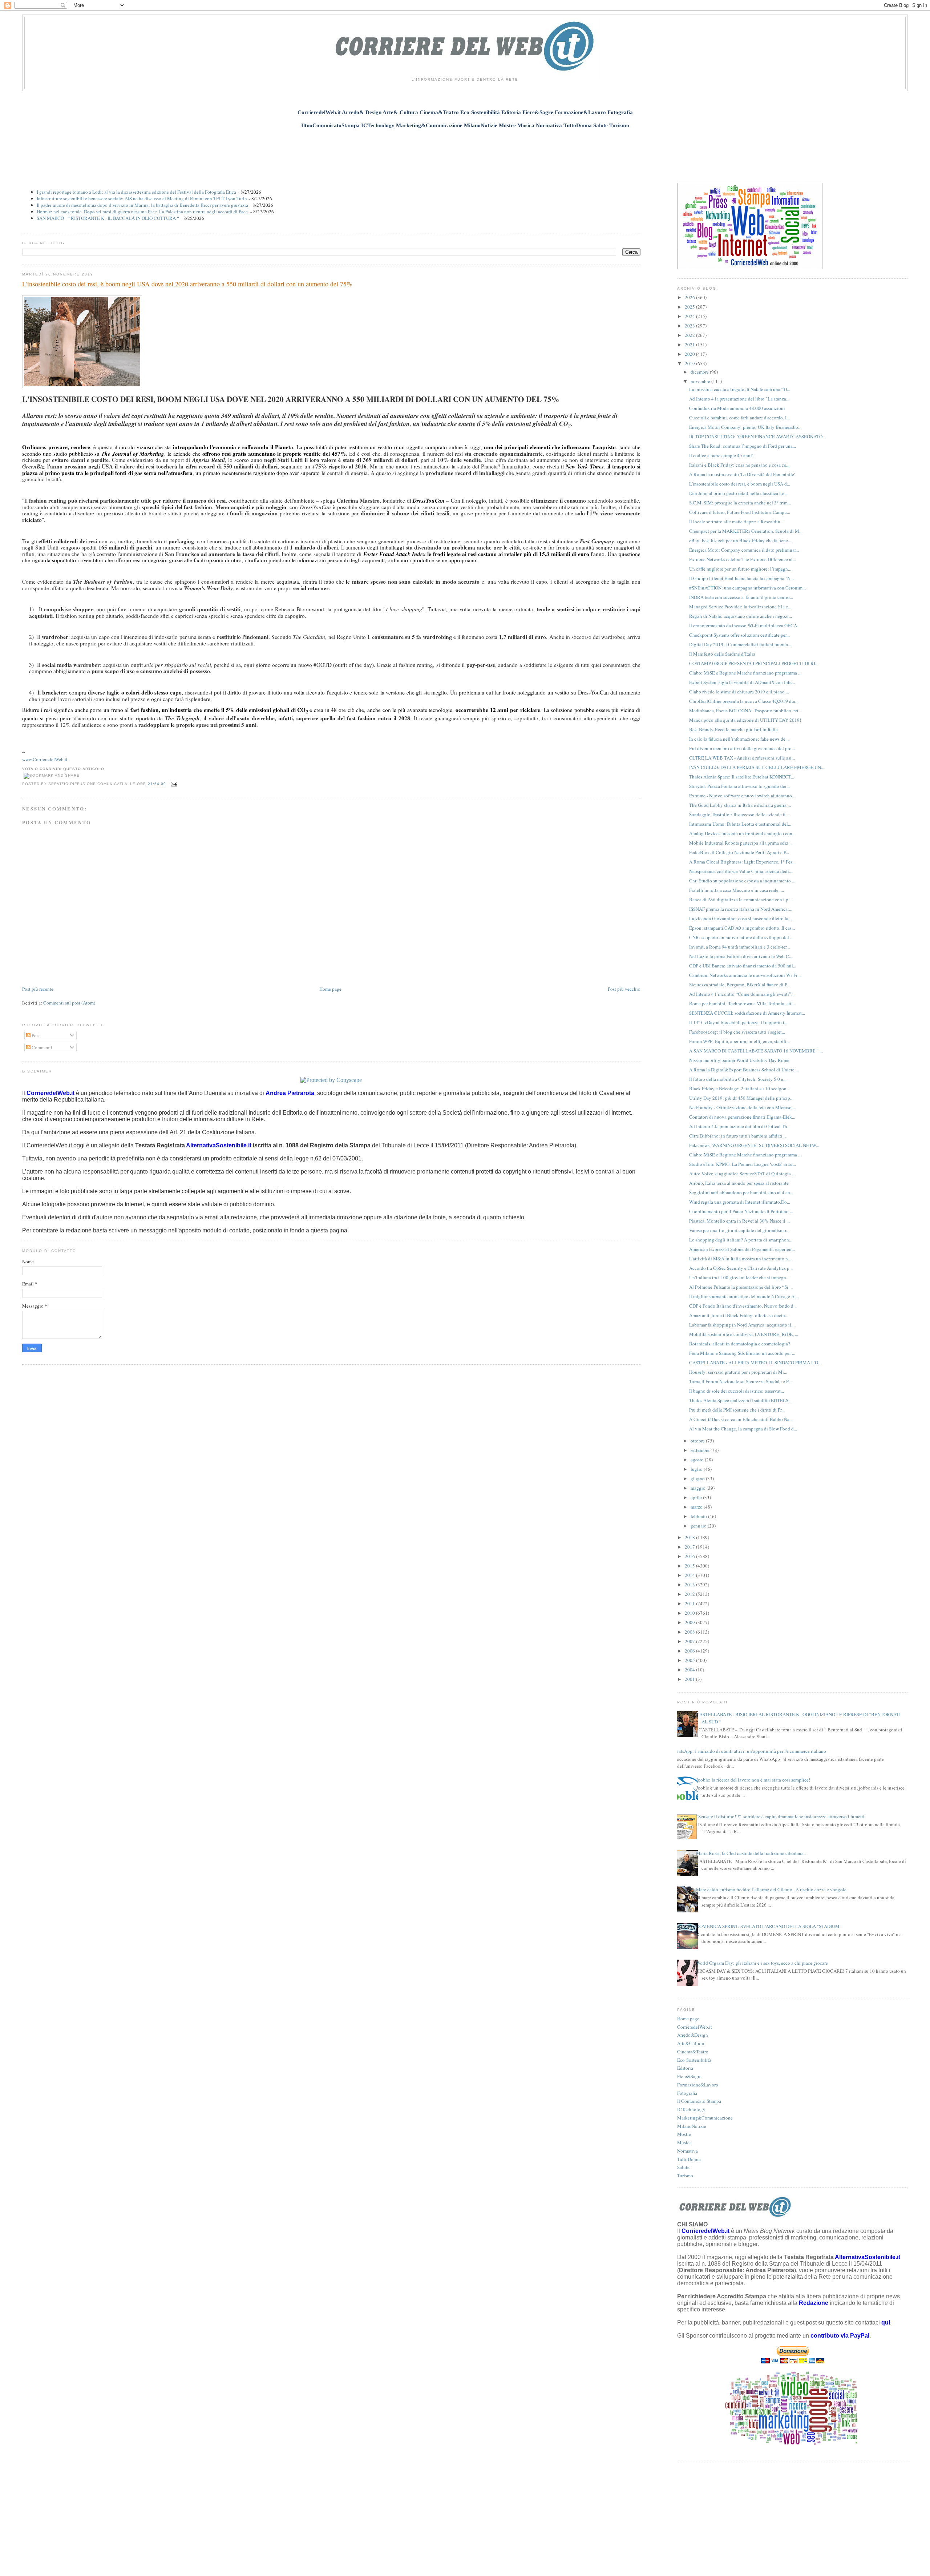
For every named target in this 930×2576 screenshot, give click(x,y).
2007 (690, 1641)
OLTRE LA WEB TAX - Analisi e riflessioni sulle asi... (742, 758)
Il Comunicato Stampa (699, 2101)
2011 (690, 1603)
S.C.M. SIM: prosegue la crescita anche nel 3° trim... (740, 503)
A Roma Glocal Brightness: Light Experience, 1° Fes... (742, 862)
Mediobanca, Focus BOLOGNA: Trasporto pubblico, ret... (745, 711)
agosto (698, 1460)
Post (35, 1035)
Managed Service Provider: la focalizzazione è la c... (740, 607)
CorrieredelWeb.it (695, 2027)
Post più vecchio (624, 989)
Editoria (685, 2068)
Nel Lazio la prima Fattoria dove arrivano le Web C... (741, 956)
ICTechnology (691, 2109)
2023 (690, 326)
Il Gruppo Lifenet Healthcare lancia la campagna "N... (741, 578)
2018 (690, 1537)
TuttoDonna (689, 2159)
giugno (698, 1478)
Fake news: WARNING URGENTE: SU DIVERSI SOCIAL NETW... (754, 1145)
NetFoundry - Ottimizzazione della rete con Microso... (742, 1107)
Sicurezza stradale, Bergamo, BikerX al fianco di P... (740, 985)
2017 (690, 1547)
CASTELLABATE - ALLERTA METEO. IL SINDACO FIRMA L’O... (755, 1363)
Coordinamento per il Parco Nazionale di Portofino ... (741, 1211)
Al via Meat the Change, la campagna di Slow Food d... (743, 1429)
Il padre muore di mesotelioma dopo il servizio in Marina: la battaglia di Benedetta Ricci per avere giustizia (142, 205)
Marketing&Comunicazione (705, 2118)
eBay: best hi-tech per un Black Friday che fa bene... (740, 540)
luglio (697, 1469)
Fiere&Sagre (689, 2076)
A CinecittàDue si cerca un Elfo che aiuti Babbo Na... (741, 1419)
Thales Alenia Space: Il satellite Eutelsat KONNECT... (742, 777)
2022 (690, 335)
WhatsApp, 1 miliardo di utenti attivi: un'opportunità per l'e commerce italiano (749, 1751)
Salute (683, 2167)
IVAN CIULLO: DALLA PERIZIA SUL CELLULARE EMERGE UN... (757, 767)
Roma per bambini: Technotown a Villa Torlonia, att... (742, 1003)
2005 (690, 1660)
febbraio (699, 1516)
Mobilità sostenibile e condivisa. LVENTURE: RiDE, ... (744, 1334)
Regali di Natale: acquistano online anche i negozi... (741, 616)
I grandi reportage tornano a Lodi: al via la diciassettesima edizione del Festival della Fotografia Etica (136, 192)
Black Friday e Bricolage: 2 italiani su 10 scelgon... (739, 1088)
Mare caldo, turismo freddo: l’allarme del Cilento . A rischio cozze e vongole (771, 1889)
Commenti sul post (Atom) (69, 1003)
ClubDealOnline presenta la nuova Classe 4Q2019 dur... (744, 701)
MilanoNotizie (692, 2126)
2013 (690, 1585)
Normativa (688, 2151)
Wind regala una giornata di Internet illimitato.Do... (740, 1202)
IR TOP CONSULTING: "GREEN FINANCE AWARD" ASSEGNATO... (757, 436)
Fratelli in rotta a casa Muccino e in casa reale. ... (737, 890)
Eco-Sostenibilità (694, 2060)
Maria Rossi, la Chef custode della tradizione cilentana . (751, 1853)
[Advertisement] (465, 152)
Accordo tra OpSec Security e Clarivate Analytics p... (741, 1268)
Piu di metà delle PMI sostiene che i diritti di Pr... (737, 1410)
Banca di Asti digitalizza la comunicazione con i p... (740, 899)
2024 (690, 316)
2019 (690, 363)
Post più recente (38, 989)
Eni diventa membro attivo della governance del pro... (742, 748)
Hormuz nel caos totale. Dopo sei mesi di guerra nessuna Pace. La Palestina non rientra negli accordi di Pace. (143, 212)
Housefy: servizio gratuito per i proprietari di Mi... (738, 1372)
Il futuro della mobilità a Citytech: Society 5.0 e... (738, 1079)
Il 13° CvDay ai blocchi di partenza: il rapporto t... (738, 1022)
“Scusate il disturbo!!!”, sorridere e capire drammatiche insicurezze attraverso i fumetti (780, 1816)
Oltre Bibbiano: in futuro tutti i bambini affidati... (737, 1136)
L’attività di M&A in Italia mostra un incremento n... (740, 1259)
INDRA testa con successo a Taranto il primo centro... (741, 597)
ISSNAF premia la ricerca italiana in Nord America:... (741, 909)
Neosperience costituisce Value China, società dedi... (741, 871)
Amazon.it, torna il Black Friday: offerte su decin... (739, 1315)
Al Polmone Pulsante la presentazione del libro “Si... (740, 1287)
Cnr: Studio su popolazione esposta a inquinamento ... (742, 881)
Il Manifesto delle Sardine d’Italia (722, 654)
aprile (697, 1497)
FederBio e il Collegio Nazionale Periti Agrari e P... (739, 852)
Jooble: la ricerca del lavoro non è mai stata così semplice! (753, 1780)
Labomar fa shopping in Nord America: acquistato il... (742, 1325)
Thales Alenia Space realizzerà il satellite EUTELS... (740, 1400)
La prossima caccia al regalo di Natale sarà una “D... (740, 389)
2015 (690, 1566)
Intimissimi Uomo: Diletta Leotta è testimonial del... (740, 824)
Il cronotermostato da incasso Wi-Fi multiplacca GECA (743, 625)
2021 (690, 345)
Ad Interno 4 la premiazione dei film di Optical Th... (740, 1126)
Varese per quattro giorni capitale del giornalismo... (739, 1230)
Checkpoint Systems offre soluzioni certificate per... (739, 635)
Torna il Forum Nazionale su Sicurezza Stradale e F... (740, 1381)
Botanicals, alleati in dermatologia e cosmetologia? (740, 1344)
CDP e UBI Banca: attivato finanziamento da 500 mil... (743, 966)
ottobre (698, 1441)
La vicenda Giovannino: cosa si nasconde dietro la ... (741, 918)
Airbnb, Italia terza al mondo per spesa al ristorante (739, 1183)
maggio (699, 1488)
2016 (690, 1556)
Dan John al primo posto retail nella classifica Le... (738, 493)
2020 (690, 354)
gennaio (699, 1526)
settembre (701, 1450)
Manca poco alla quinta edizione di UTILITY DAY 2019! (745, 720)
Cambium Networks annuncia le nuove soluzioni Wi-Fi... (745, 975)
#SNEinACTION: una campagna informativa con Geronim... (747, 588)
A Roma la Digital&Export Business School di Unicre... (743, 1070)
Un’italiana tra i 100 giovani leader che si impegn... (739, 1277)
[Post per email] (173, 784)
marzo (697, 1507)
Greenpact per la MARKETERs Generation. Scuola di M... (746, 531)
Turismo (685, 2175)
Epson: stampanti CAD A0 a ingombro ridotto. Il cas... (742, 928)
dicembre (700, 372)
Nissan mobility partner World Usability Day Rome (739, 1060)
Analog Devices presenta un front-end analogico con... (742, 833)
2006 (690, 1651)
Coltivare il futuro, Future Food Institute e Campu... (740, 512)
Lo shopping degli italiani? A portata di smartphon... (741, 1240)
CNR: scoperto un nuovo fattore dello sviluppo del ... (741, 937)
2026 (690, 297)
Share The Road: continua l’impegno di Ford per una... (743, 446)
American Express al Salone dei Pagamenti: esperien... (742, 1249)
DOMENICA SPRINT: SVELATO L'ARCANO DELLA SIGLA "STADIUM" (769, 1926)
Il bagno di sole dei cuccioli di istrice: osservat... (737, 1391)
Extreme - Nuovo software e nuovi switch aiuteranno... (742, 796)
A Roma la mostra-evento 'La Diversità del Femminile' (742, 474)
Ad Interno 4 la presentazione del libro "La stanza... (739, 399)
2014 (690, 1575)
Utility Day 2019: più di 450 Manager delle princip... (741, 1098)
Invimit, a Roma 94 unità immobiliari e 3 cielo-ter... (739, 947)
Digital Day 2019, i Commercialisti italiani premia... (740, 644)
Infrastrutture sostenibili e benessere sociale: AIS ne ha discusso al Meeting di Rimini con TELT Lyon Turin (142, 198)
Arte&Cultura (691, 2043)
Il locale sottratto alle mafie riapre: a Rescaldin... (736, 522)
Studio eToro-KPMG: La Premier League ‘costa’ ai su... (743, 1164)
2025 (690, 307)
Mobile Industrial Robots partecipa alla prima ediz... (740, 843)
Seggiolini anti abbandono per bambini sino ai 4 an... (741, 1192)
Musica (684, 2142)
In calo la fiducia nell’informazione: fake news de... (739, 739)
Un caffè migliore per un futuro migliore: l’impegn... (740, 569)
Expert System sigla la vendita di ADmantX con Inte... (742, 682)
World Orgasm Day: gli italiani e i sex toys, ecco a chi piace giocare (762, 1963)
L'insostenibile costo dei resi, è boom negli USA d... (740, 484)
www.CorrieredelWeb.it (45, 759)
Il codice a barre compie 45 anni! (721, 455)
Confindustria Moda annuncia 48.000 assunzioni (737, 408)
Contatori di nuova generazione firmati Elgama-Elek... (742, 1117)
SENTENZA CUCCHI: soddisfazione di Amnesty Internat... (747, 1013)
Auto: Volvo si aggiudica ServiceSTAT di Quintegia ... (742, 1174)
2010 (690, 1613)
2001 (690, 1679)
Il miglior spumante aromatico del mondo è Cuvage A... (743, 1296)
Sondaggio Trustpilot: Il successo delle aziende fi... (739, 814)
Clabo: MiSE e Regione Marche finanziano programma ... (745, 673)
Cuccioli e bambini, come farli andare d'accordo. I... (739, 418)
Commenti (41, 1047)
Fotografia (687, 2093)
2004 (690, 1670)
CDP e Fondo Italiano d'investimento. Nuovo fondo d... (743, 1306)
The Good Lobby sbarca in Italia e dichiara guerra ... (740, 805)
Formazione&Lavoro (698, 2085)
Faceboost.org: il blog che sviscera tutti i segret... (737, 1032)
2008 (690, 1632)
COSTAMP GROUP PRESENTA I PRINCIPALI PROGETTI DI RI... (754, 663)
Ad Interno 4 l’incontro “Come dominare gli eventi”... (742, 994)
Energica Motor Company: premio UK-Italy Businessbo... (745, 427)
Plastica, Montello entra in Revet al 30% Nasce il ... (739, 1221)
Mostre (684, 2134)
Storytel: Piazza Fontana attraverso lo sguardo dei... (739, 786)
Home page (330, 989)
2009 (690, 1622)
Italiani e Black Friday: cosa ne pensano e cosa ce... (739, 465)
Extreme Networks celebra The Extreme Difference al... (743, 559)
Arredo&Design (693, 2035)
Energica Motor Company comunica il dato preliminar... (744, 550)
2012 (690, 1594)
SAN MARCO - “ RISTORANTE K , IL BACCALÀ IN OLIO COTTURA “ (108, 218)
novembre (701, 381)
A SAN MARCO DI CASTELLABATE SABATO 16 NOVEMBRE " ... (756, 1051)
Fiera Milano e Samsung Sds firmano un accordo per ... (742, 1353)
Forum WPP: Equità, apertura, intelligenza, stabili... (739, 1041)
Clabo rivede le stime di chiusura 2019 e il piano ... (739, 692)
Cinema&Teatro (693, 2052)
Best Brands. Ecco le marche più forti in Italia (733, 729)
